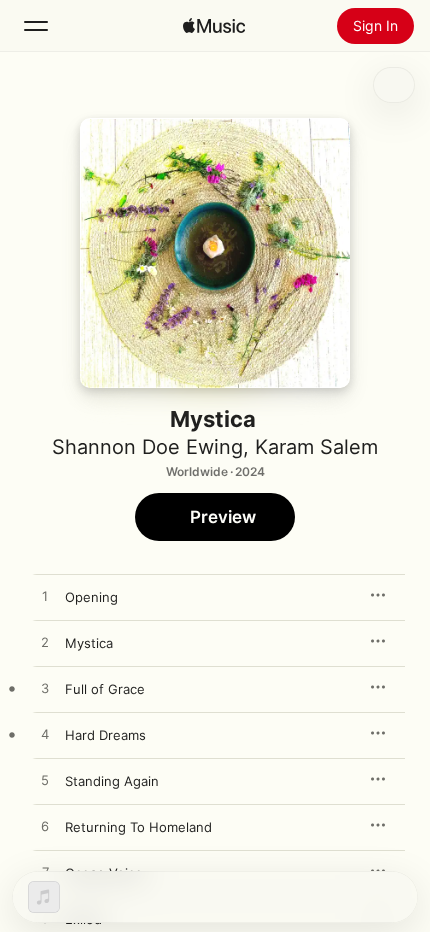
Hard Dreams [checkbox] (105, 735)
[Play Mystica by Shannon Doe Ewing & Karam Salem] (45, 643)
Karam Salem (316, 447)
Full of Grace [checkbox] (105, 689)
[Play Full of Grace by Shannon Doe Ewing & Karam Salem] (45, 689)
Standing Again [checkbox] (112, 781)
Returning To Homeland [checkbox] (138, 827)
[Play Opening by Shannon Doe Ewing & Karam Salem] (45, 597)
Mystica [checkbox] (89, 643)
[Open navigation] (36, 26)
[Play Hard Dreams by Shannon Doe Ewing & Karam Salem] (45, 735)
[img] (214, 26)
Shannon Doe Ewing (147, 447)
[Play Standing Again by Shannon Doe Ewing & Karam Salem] (45, 781)
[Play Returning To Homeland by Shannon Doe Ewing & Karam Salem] (45, 827)
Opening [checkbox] (91, 597)
